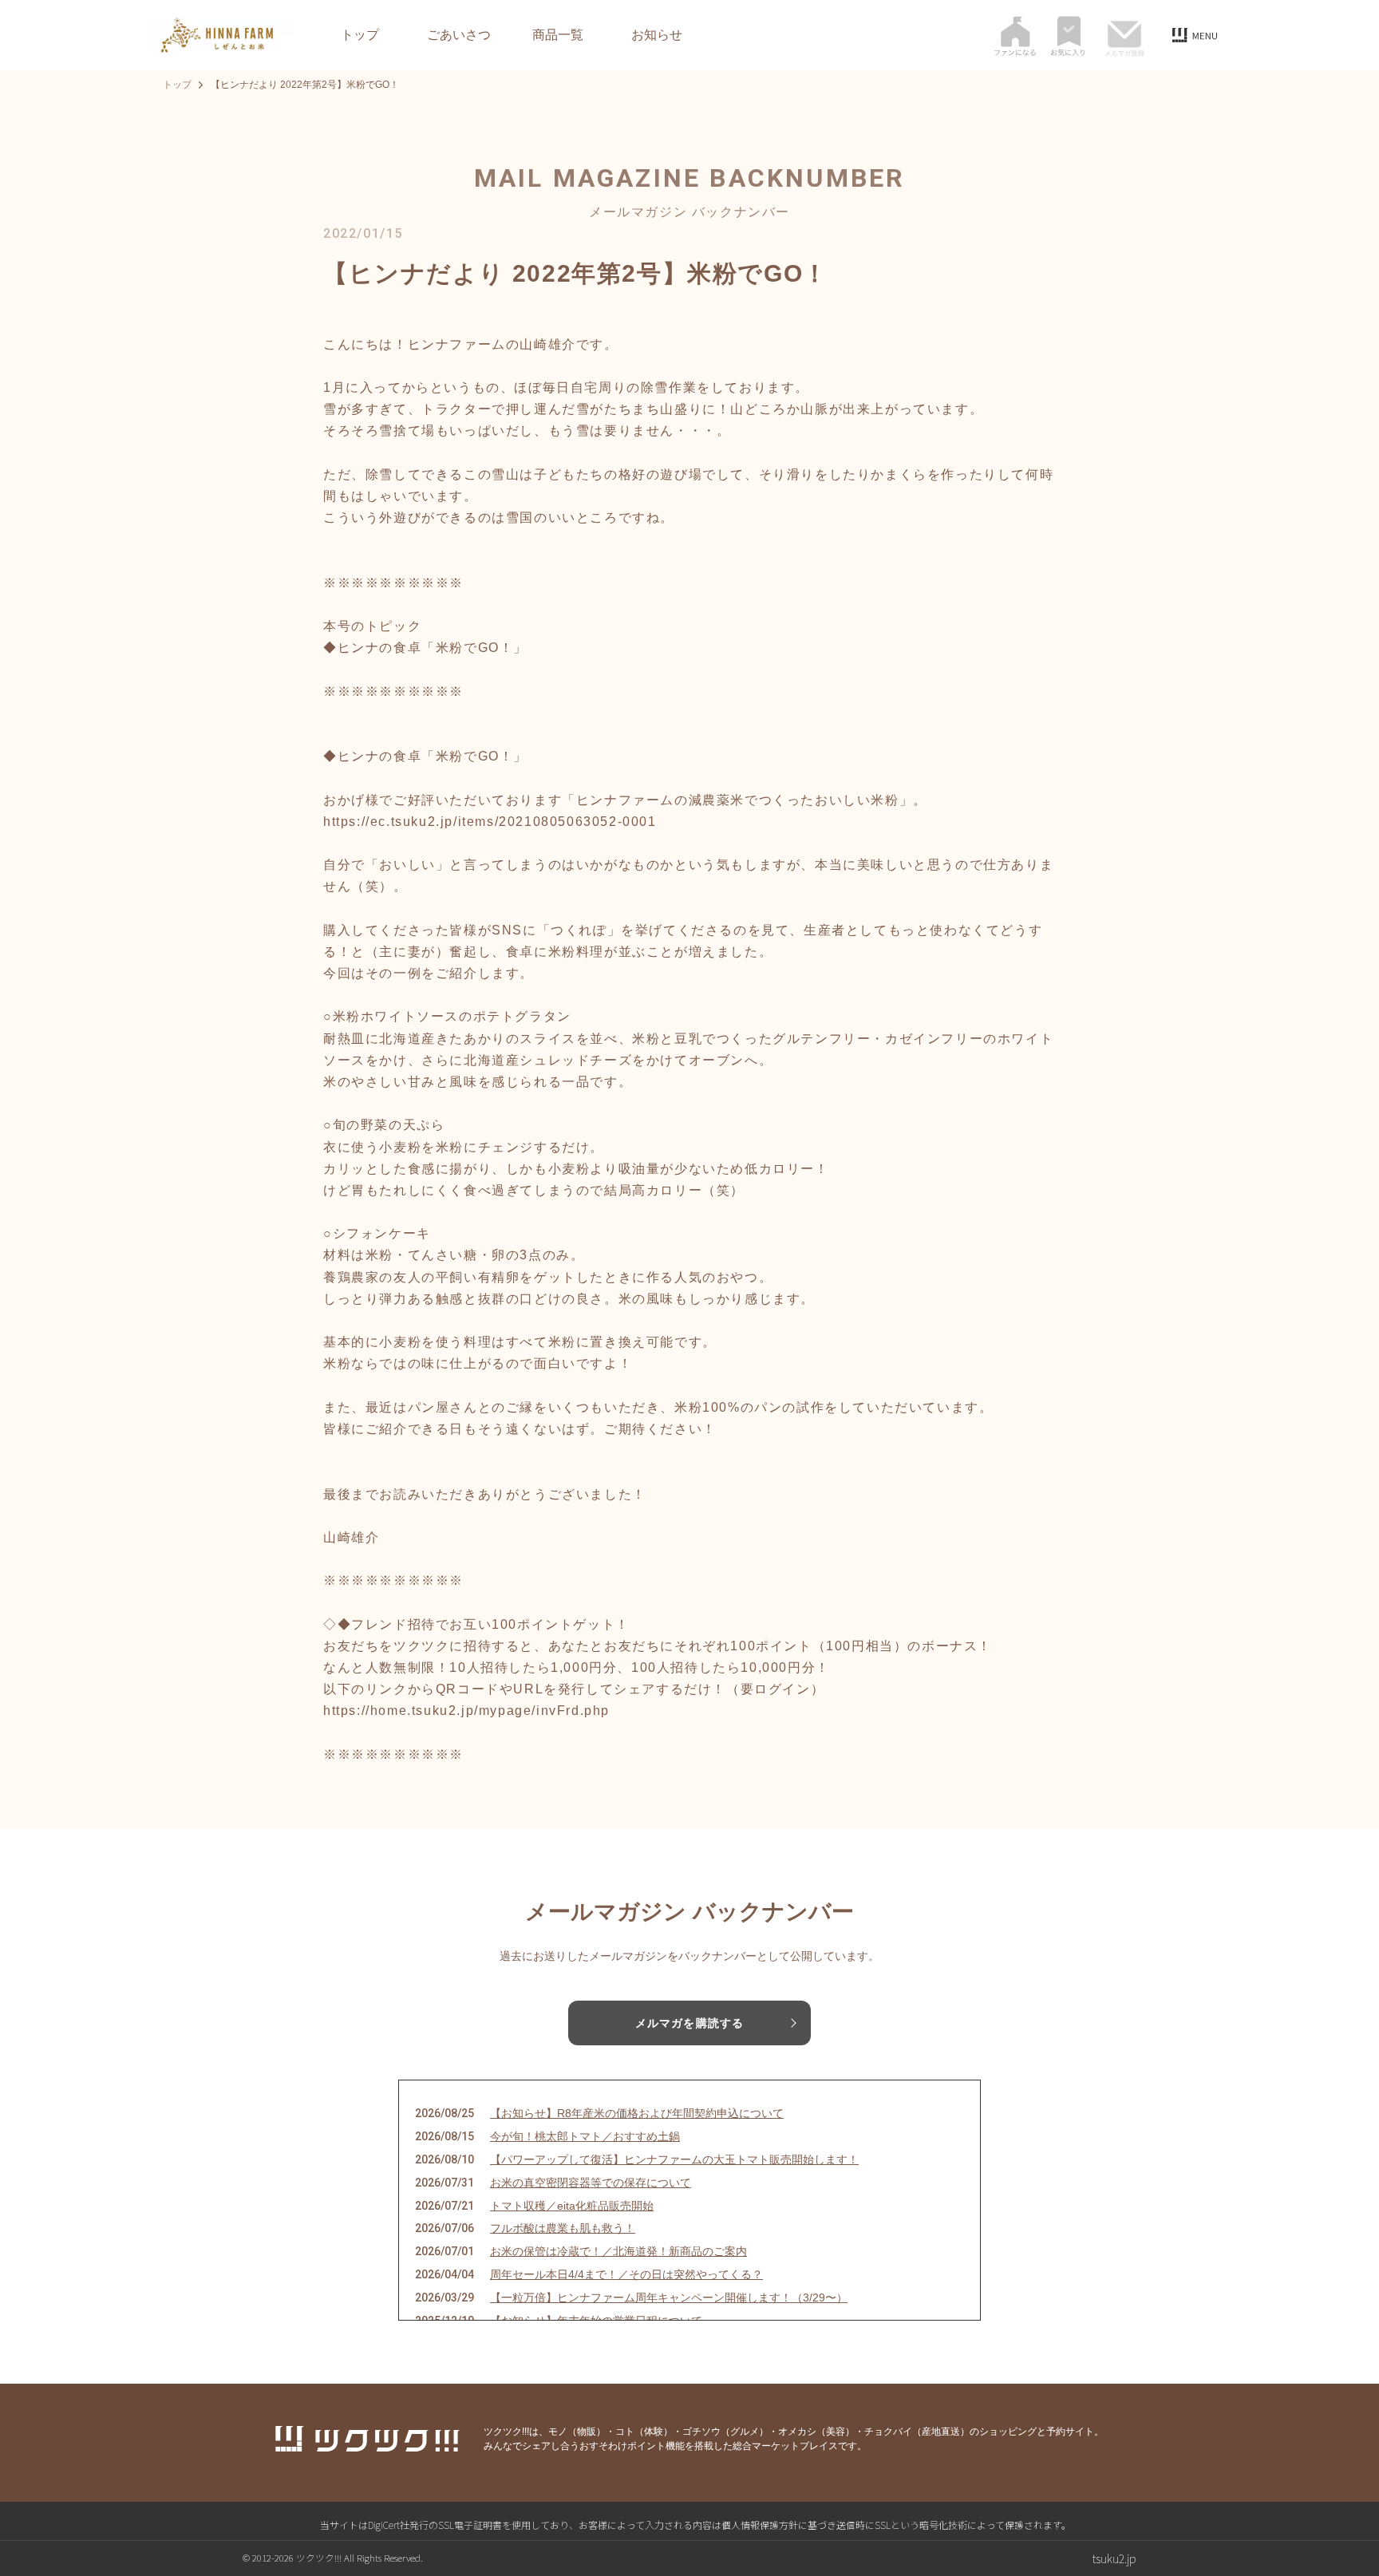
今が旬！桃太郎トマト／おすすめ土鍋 (585, 2136)
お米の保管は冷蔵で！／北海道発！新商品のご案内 (618, 2251)
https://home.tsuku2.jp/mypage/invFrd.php (466, 1711)
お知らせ (657, 35)
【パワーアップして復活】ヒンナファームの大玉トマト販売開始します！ (674, 2159)
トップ (360, 35)
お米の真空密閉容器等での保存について (591, 2183)
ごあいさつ (459, 35)
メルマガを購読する (689, 2023)
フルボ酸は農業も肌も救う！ (563, 2228)
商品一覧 (558, 35)
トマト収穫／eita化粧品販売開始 (572, 2206)
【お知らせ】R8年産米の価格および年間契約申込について (637, 2113)
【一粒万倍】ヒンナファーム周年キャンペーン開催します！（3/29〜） (669, 2297)
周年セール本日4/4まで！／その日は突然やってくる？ (626, 2274)
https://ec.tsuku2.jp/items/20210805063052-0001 (490, 822)
